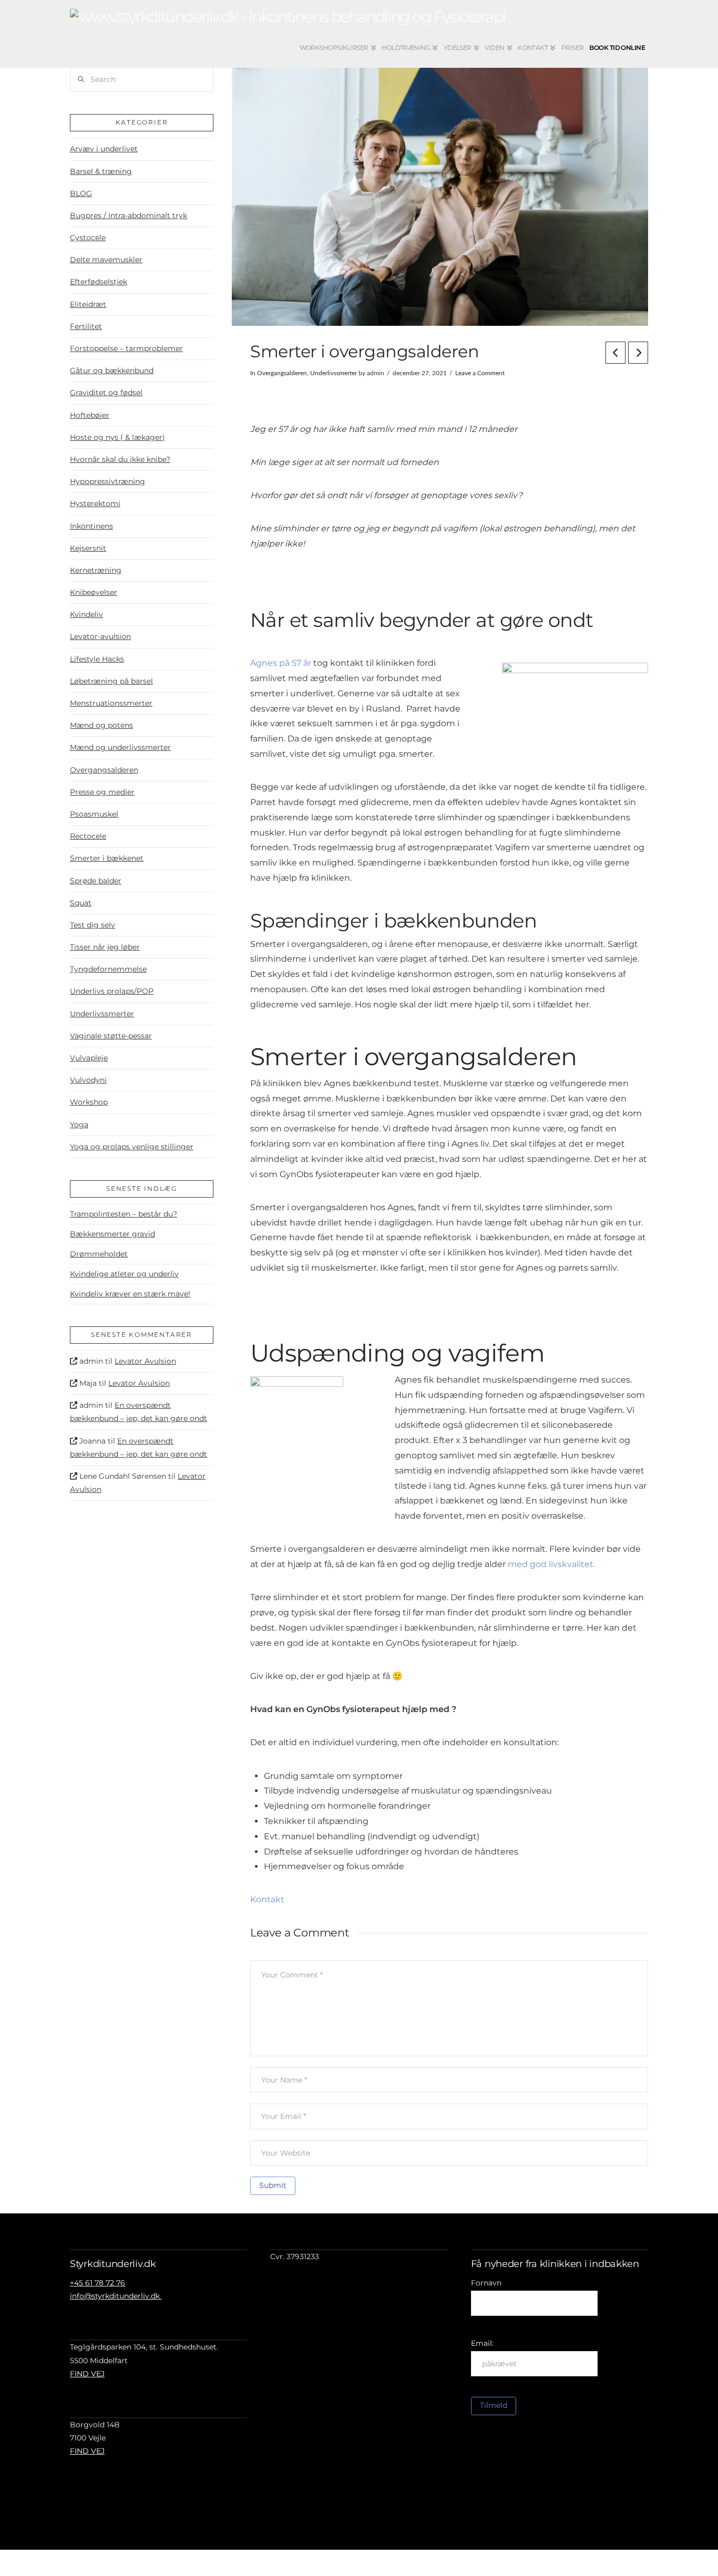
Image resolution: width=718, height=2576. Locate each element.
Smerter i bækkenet (107, 858)
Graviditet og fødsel (106, 393)
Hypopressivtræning (107, 481)
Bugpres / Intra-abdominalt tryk (129, 215)
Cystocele (88, 238)
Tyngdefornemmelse (108, 969)
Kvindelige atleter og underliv (124, 1274)
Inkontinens (91, 526)
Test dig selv (93, 925)
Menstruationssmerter (111, 703)
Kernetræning (96, 570)
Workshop (89, 1102)
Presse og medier (102, 792)
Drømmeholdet (99, 1254)
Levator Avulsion (145, 1361)
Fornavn (486, 2283)
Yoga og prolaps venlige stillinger (132, 1147)
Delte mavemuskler (106, 260)
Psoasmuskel (94, 814)
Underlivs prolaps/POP (112, 991)
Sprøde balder (96, 881)
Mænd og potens (101, 725)
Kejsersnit (88, 548)
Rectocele (88, 836)
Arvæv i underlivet (104, 149)
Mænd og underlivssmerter (120, 747)
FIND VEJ (87, 2374)
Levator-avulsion (100, 636)
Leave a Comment (480, 373)
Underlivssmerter (334, 373)
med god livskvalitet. (551, 1564)
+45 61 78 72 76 (98, 2283)
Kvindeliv (86, 614)
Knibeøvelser (94, 592)
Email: (482, 2343)
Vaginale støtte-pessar (111, 1036)
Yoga (79, 1125)
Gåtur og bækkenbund (112, 370)
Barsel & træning (101, 171)
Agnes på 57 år (281, 663)
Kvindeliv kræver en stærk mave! (130, 1294)
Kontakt (267, 1899)
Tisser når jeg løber (105, 947)
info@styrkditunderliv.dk (116, 2296)
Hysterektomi (95, 503)
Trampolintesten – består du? (124, 1214)
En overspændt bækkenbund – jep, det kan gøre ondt (139, 1412)
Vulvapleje (89, 1058)
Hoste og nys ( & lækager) (117, 437)
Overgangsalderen (282, 373)
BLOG (81, 193)
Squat (81, 903)
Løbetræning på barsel (111, 681)
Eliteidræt (88, 304)
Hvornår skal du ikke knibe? (120, 459)
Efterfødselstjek (99, 282)
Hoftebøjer (90, 415)
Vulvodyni (88, 1080)
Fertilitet (86, 326)
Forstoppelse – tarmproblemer (126, 348)
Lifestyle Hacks (97, 659)
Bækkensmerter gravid (112, 1234)
